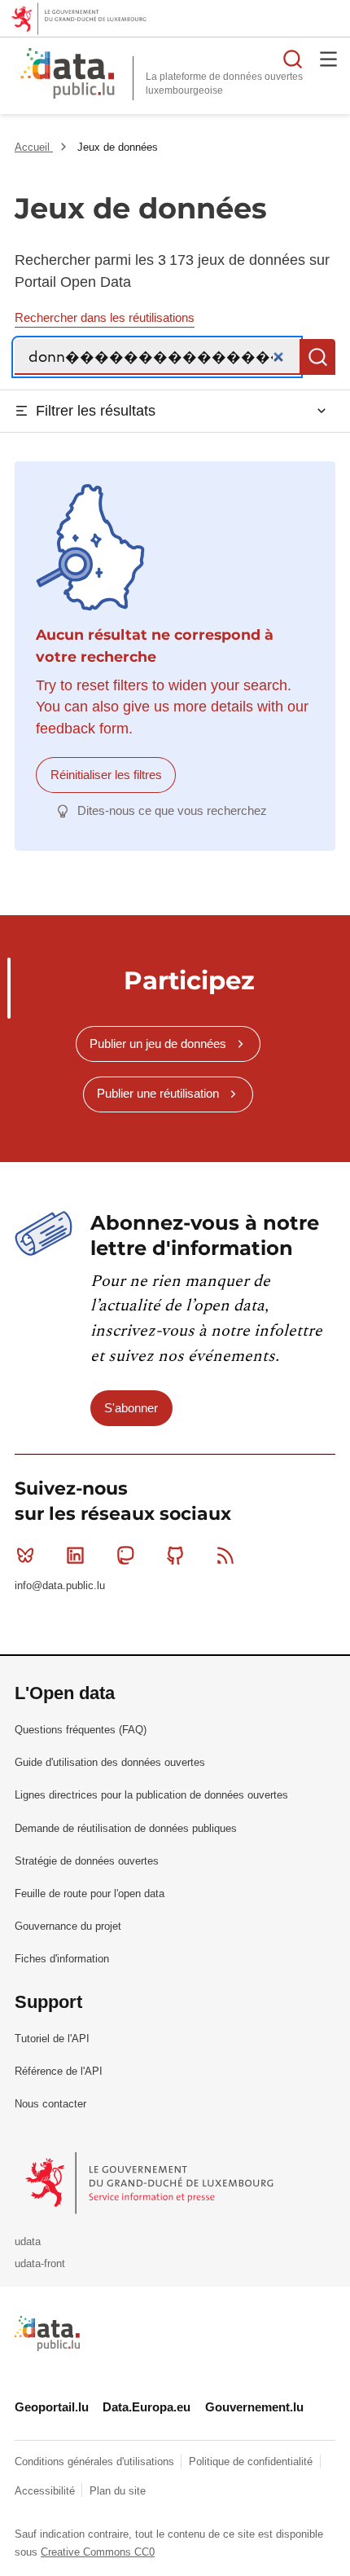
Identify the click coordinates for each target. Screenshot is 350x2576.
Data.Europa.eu (147, 2407)
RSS (225, 1556)
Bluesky (25, 1556)
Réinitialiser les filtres (106, 775)
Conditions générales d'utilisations (96, 2462)
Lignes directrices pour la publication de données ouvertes (151, 1795)
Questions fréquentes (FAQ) (81, 1730)
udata (28, 2241)
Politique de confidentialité (252, 2462)
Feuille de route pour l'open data (90, 1893)
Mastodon (125, 1556)
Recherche (317, 357)
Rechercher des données (293, 59)
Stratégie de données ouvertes (87, 1861)
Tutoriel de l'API (52, 2039)
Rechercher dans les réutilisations (105, 317)
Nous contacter (50, 2104)
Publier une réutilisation (158, 1093)
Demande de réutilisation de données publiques (126, 1828)
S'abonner (131, 1408)
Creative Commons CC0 (98, 2552)
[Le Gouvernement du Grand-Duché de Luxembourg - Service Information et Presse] (151, 2183)
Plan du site (118, 2491)
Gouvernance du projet (68, 1926)
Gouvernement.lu (254, 2407)
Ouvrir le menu (329, 59)
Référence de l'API (59, 2071)
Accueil (34, 147)
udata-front (40, 2263)
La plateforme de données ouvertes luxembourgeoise (224, 84)
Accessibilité (46, 2491)
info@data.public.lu (60, 1585)
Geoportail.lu (52, 2407)
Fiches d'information (62, 1959)
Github (176, 1556)
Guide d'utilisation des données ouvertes (110, 1762)
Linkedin (75, 1556)
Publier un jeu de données (158, 1044)
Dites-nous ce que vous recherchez (172, 810)
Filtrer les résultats (96, 411)
